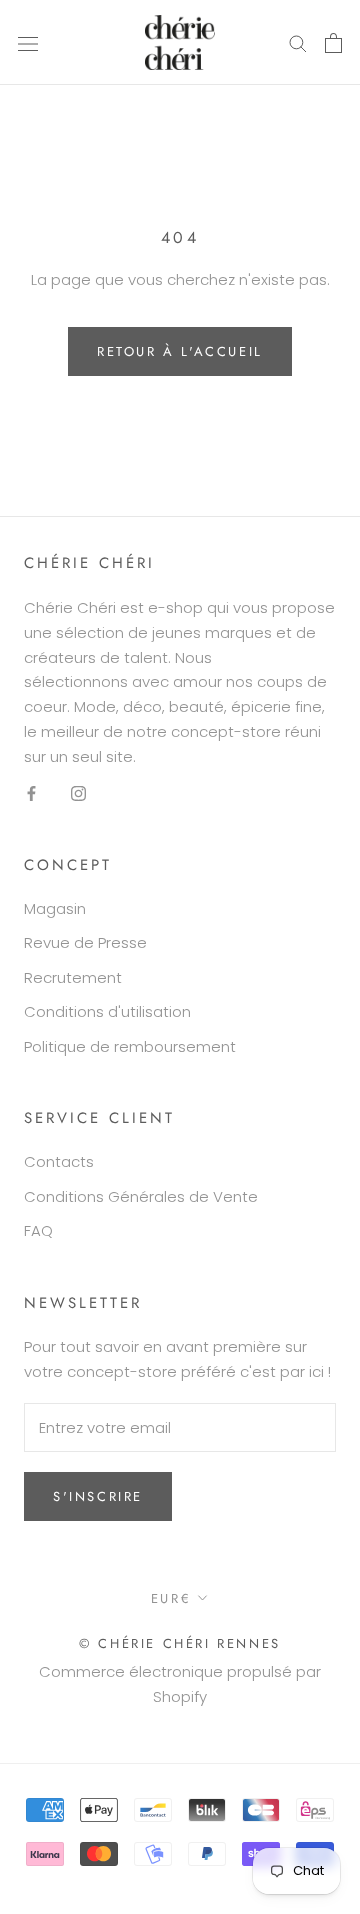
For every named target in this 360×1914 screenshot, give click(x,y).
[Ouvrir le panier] (333, 43)
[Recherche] (298, 42)
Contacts (59, 1161)
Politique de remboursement (130, 1046)
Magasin (55, 908)
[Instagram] (78, 792)
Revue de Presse (85, 942)
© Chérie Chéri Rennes (180, 1643)
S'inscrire (98, 1496)
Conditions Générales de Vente (141, 1196)
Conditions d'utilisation (107, 1011)
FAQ (38, 1230)
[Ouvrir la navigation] (28, 43)
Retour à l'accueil (180, 351)
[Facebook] (31, 792)
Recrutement (73, 977)
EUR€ (171, 1598)
